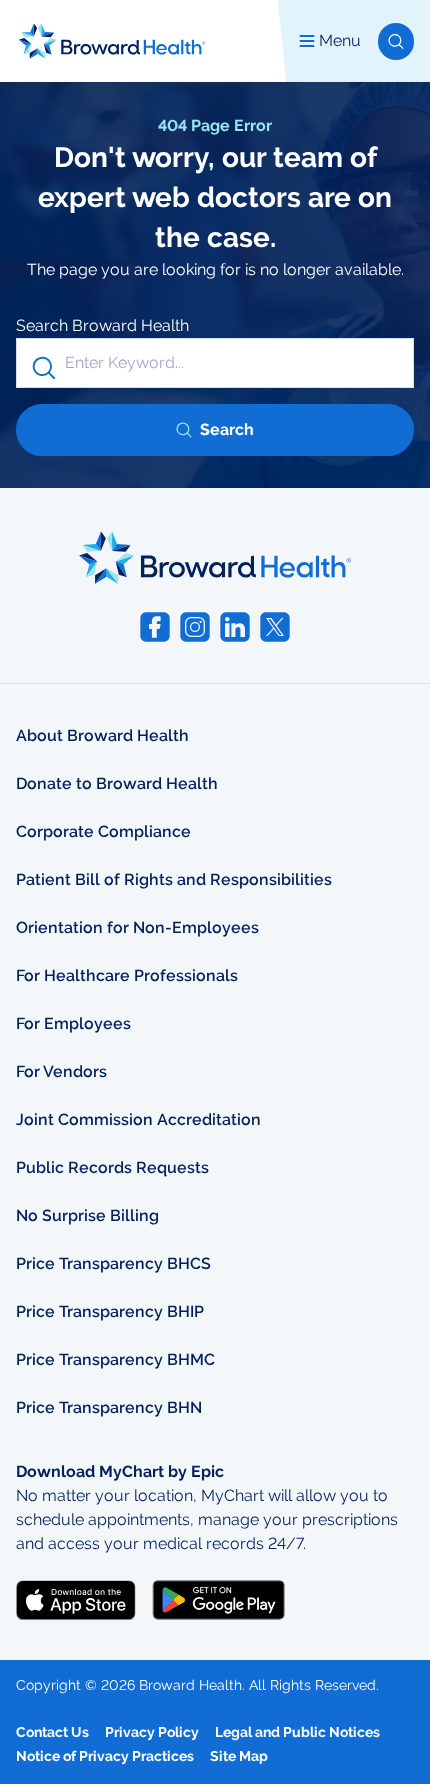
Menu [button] (340, 40)
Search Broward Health (102, 325)
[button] (396, 41)
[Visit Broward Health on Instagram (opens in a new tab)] (195, 627)
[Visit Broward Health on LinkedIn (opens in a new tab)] (235, 627)
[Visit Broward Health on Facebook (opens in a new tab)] (155, 627)
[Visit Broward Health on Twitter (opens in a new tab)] (275, 627)
